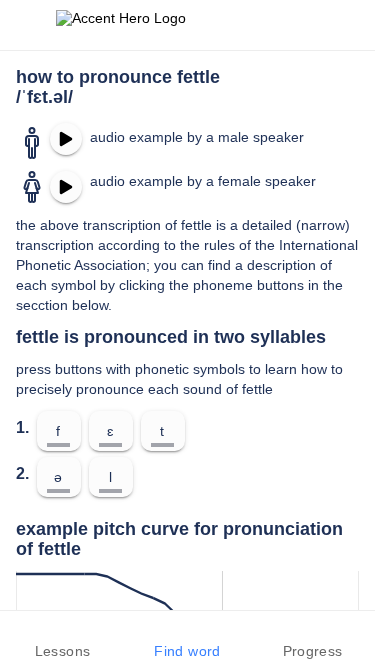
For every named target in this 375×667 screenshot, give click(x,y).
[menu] (28, 25)
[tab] (62, 639)
